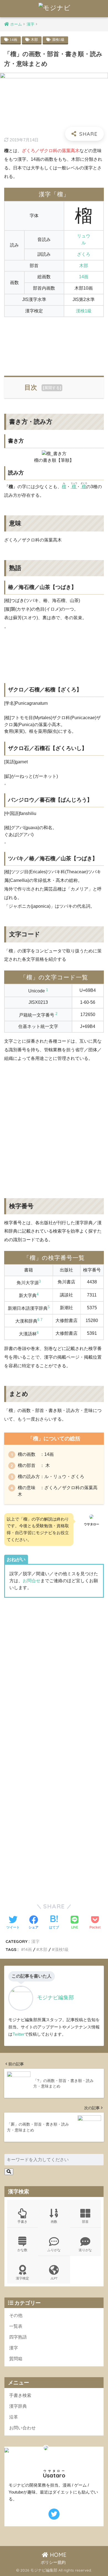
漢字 (35, 1941)
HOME (57, 2555)
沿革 (14, 2417)
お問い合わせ (22, 2428)
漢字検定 (22, 2278)
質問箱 (16, 2359)
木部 (34, 40)
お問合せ (32, 1581)
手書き (22, 2222)
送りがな (85, 2250)
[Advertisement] (54, 343)
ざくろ (84, 254)
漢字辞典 (18, 2406)
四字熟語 (18, 2337)
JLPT (54, 2278)
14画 (13, 40)
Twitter (18, 2034)
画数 (54, 2222)
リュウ (84, 236)
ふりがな (54, 2250)
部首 (85, 2222)
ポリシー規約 (53, 2562)
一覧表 (16, 2326)
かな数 (22, 2250)
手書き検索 (20, 2395)
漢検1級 (58, 40)
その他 (16, 2315)
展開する (52, 388)
